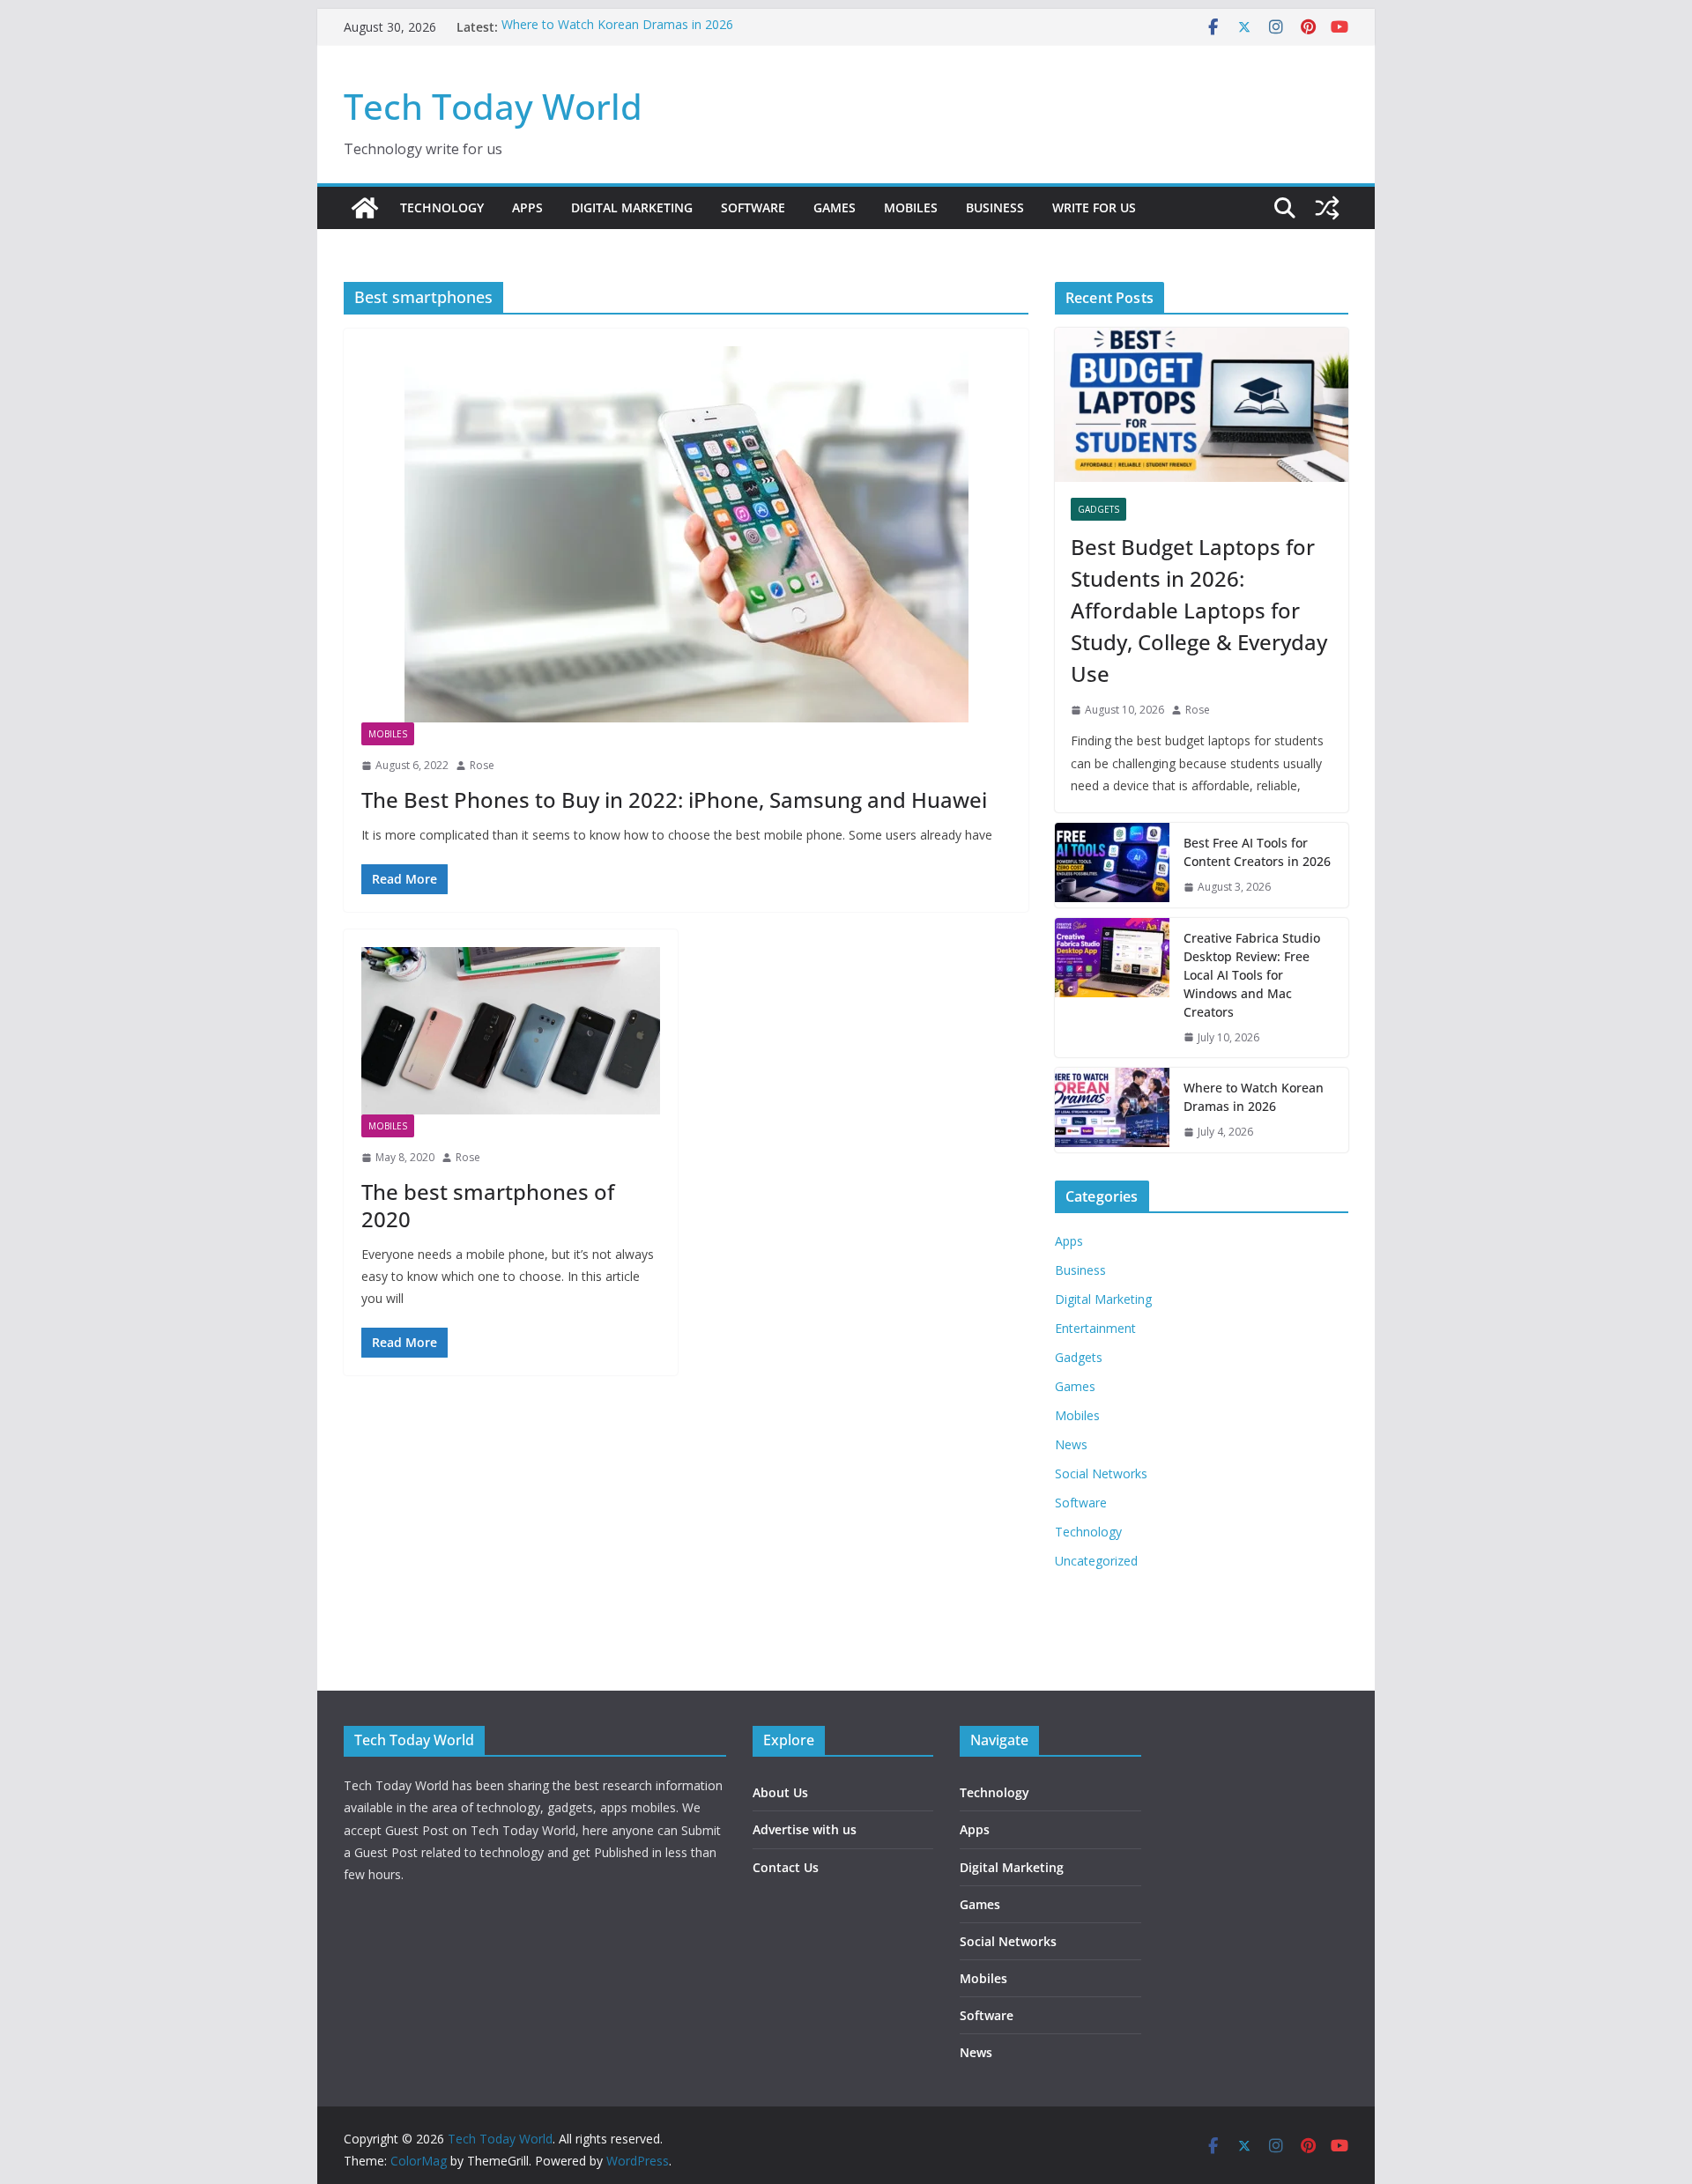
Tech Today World (493, 106)
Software (753, 207)
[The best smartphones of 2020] (511, 1031)
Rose (482, 765)
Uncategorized (1096, 1561)
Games (835, 207)
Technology (442, 207)
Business (995, 207)
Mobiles (911, 207)
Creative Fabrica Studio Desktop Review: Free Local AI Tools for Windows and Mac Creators (1252, 975)
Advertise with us (805, 1829)
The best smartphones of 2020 (488, 1205)
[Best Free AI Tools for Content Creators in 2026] (1112, 865)
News (1071, 1444)
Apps (527, 207)
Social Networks (1101, 1473)
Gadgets (1098, 509)
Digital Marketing (632, 207)
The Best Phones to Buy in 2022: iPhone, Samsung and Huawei (674, 800)
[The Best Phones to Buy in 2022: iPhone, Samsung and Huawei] (686, 534)
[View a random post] (1327, 208)
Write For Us (1094, 207)
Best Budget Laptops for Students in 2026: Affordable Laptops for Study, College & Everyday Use (1199, 610)
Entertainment (1095, 1328)
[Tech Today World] (365, 208)
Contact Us (786, 1867)
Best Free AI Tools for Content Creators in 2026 (1257, 852)
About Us (780, 1792)
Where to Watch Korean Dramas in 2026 (617, 27)
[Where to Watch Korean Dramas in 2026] (1112, 1110)
